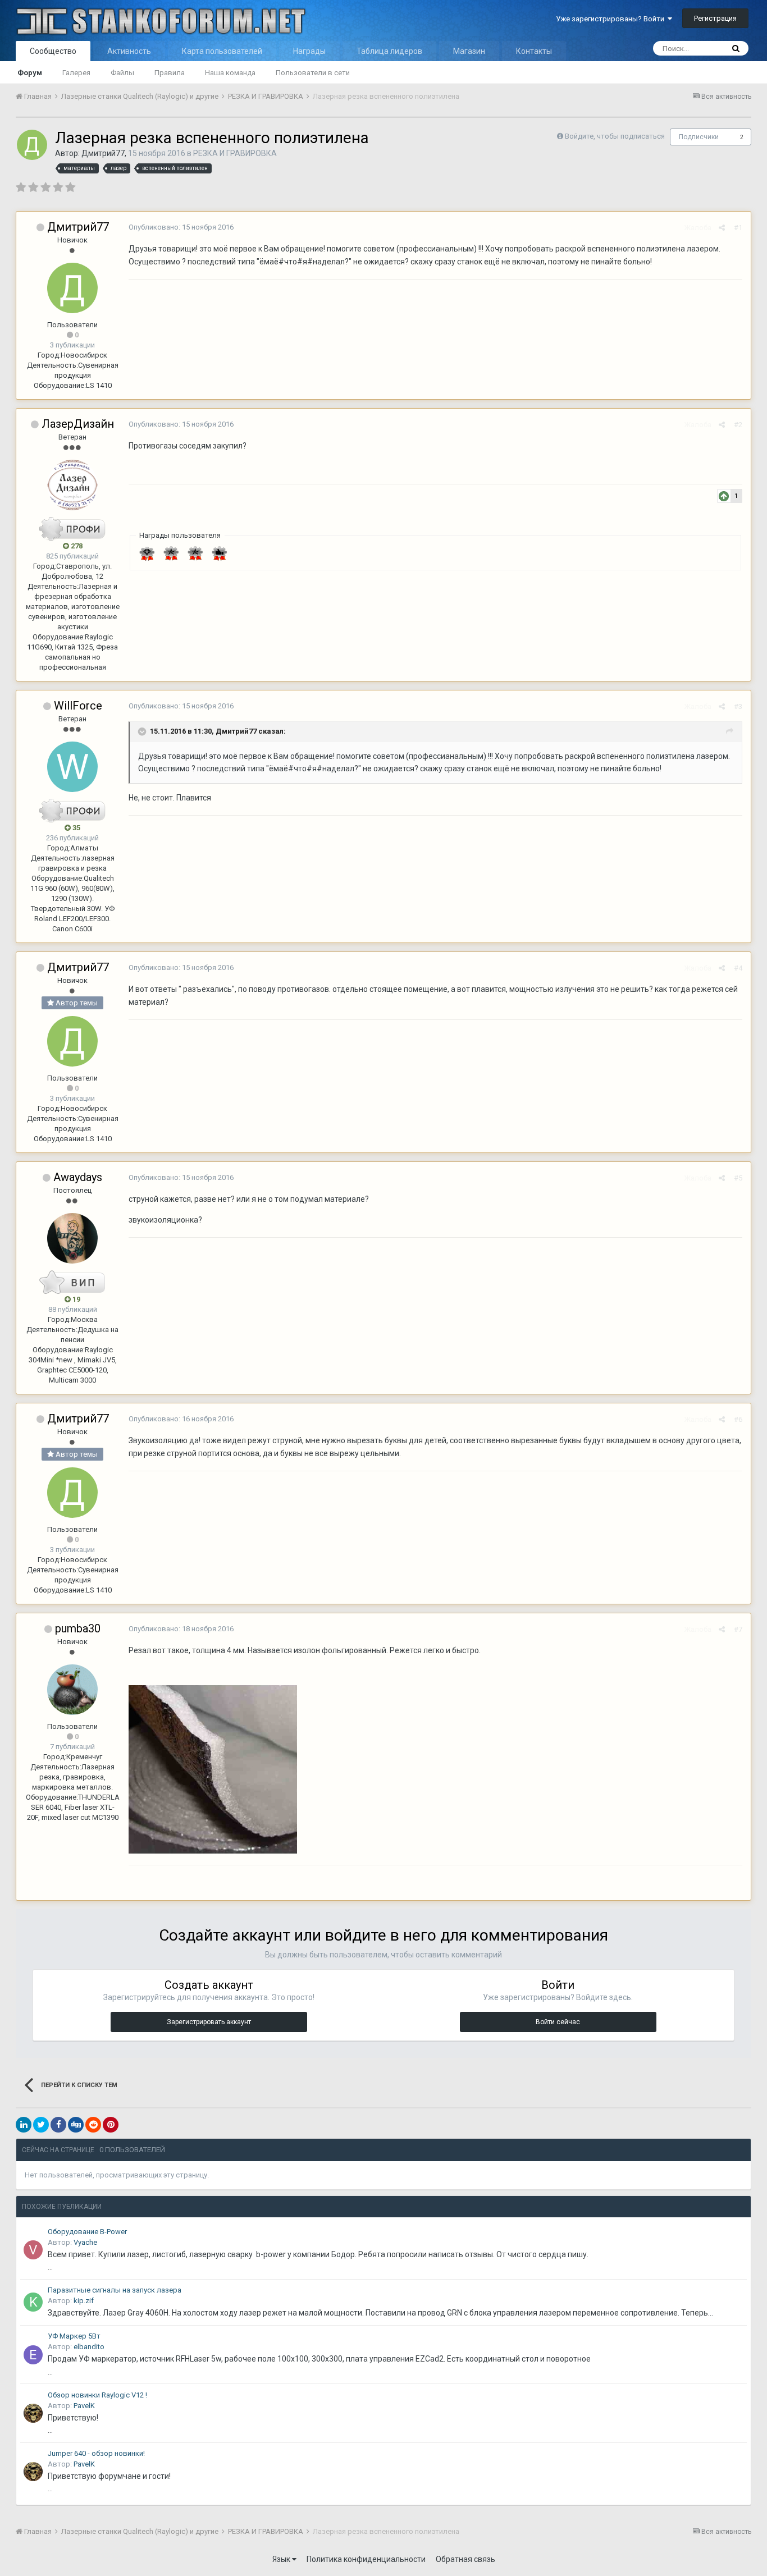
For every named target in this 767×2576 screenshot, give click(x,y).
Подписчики (699, 137)
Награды (309, 51)
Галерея (76, 73)
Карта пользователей (222, 51)
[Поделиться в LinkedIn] (24, 2125)
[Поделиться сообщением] (722, 228)
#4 (738, 968)
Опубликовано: (181, 227)
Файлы (122, 73)
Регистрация (715, 18)
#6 (738, 1419)
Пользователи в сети (313, 73)
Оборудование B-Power (87, 2232)
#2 (738, 425)
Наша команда (230, 73)
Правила (170, 73)
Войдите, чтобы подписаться (615, 136)
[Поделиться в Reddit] (93, 2125)
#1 (738, 228)
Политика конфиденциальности (366, 2559)
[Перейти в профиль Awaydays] (72, 1238)
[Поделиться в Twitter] (41, 2125)
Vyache (85, 2242)
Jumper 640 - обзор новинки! (96, 2453)
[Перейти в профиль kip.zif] (33, 2302)
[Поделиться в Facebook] (58, 2125)
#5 (738, 1178)
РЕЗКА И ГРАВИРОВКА (235, 153)
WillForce (78, 706)
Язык (282, 2559)
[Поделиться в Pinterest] (111, 2125)
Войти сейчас (558, 2022)
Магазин (469, 51)
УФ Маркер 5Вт (74, 2336)
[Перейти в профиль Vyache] (33, 2250)
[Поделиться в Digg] (76, 2125)
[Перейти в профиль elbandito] (33, 2355)
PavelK (84, 2406)
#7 (738, 1629)
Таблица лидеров (389, 51)
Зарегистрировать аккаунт (209, 2022)
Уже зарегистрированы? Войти (612, 19)
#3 (738, 706)
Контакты (534, 51)
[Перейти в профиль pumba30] (72, 1690)
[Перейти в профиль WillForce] (72, 767)
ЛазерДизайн (78, 424)
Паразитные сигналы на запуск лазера (115, 2290)
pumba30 (78, 1628)
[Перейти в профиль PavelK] (33, 2413)
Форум (30, 73)
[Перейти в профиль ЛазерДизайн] (72, 485)
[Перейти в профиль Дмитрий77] (32, 145)
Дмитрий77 (103, 153)
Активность (129, 51)
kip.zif (84, 2301)
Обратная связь (465, 2559)
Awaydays (78, 1177)
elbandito (89, 2347)
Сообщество (53, 51)
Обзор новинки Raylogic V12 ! (97, 2395)
